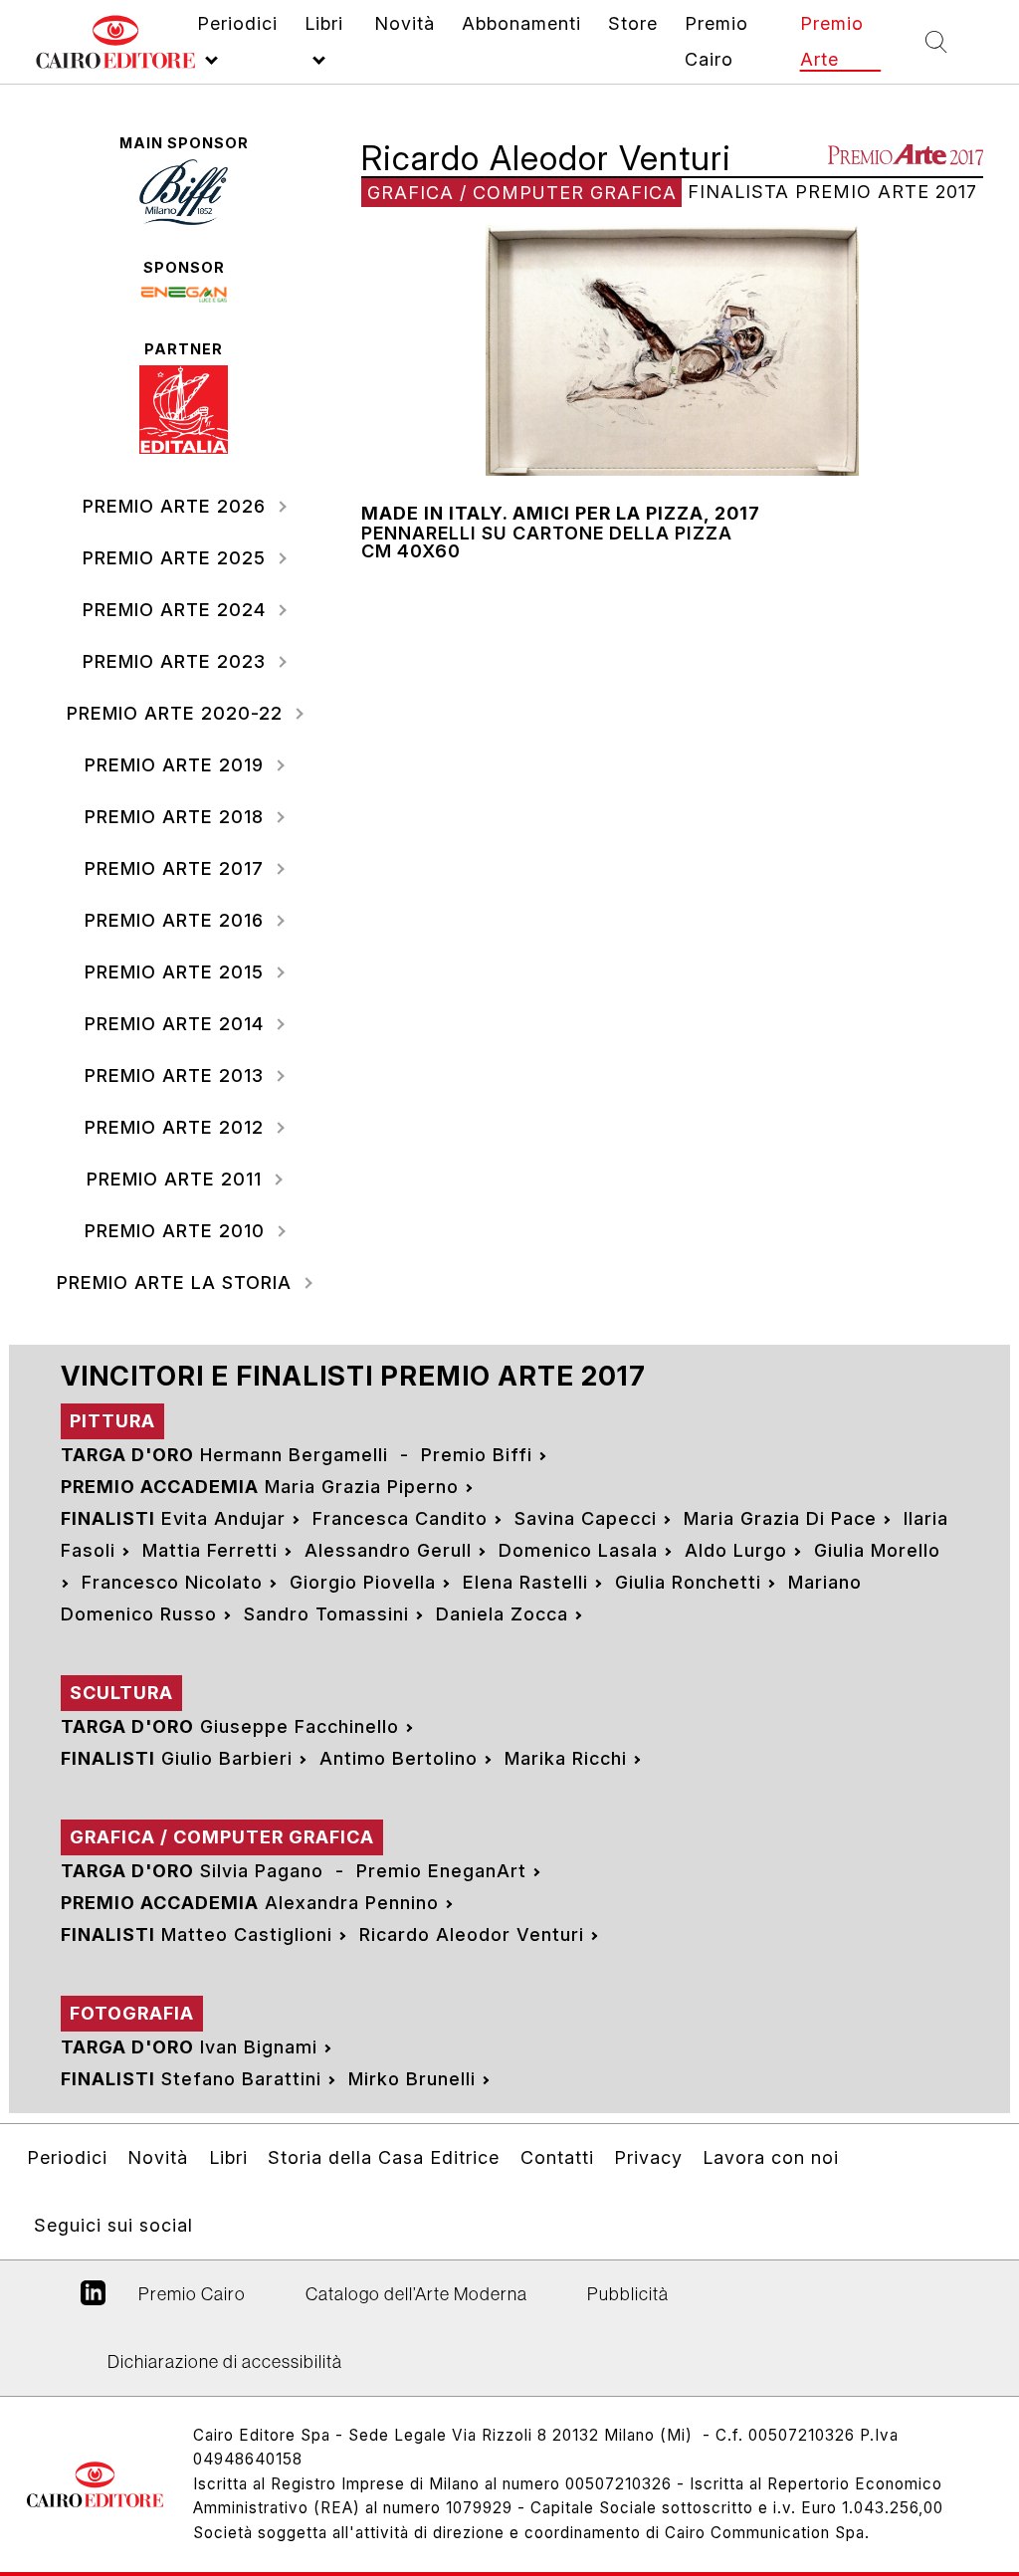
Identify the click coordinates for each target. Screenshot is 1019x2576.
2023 (177, 661)
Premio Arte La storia (177, 1283)
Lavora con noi (771, 2157)
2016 (177, 920)
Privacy (648, 2157)
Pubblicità (628, 2294)
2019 (177, 765)
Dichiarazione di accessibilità (225, 2361)
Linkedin (93, 2300)
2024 (177, 610)
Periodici (67, 2157)
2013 (177, 1075)
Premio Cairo (192, 2294)
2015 (177, 972)
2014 (177, 1024)
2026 (177, 506)
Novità (158, 2157)
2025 (177, 558)
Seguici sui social (113, 2225)
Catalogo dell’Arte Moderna (416, 2294)
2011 (177, 1179)
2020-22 (178, 713)
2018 (177, 817)
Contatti (557, 2157)
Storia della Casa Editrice (384, 2157)
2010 (178, 1231)
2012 (177, 1127)
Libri (228, 2157)
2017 (177, 868)
